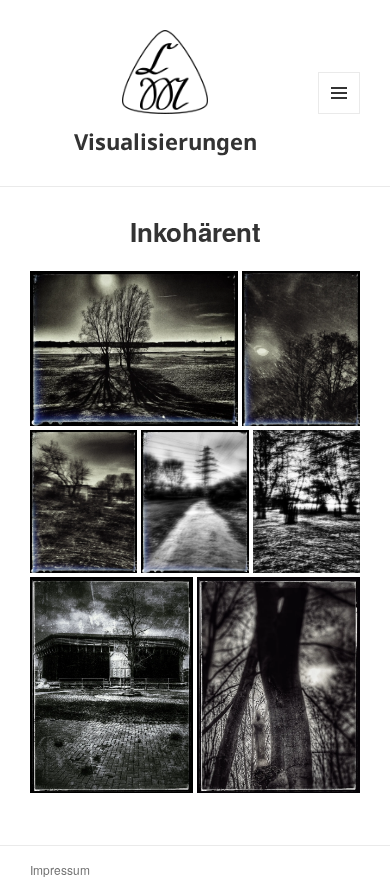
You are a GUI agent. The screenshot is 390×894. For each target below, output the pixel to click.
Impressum (60, 869)
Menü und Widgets (339, 113)
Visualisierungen (165, 141)
